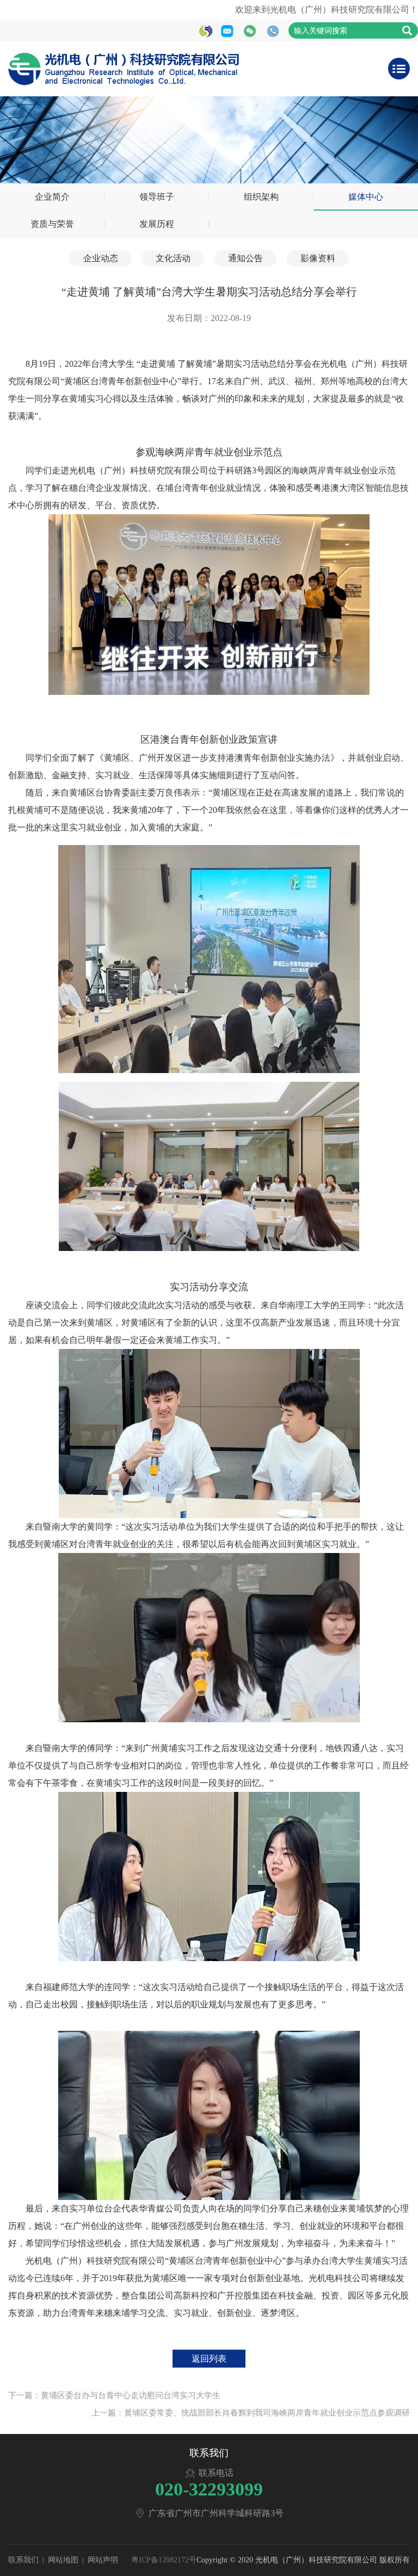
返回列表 (209, 2359)
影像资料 (318, 258)
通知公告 (245, 258)
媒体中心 (366, 197)
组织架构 (261, 197)
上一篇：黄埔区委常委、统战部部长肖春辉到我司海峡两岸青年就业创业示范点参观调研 (251, 2413)
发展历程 (157, 224)
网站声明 (103, 2560)
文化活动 (173, 258)
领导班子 (157, 197)
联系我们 (23, 2560)
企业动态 (101, 258)
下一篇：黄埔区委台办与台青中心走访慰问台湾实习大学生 (114, 2395)
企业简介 (52, 197)
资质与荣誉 (52, 224)
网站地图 (63, 2560)
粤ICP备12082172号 (164, 2560)
